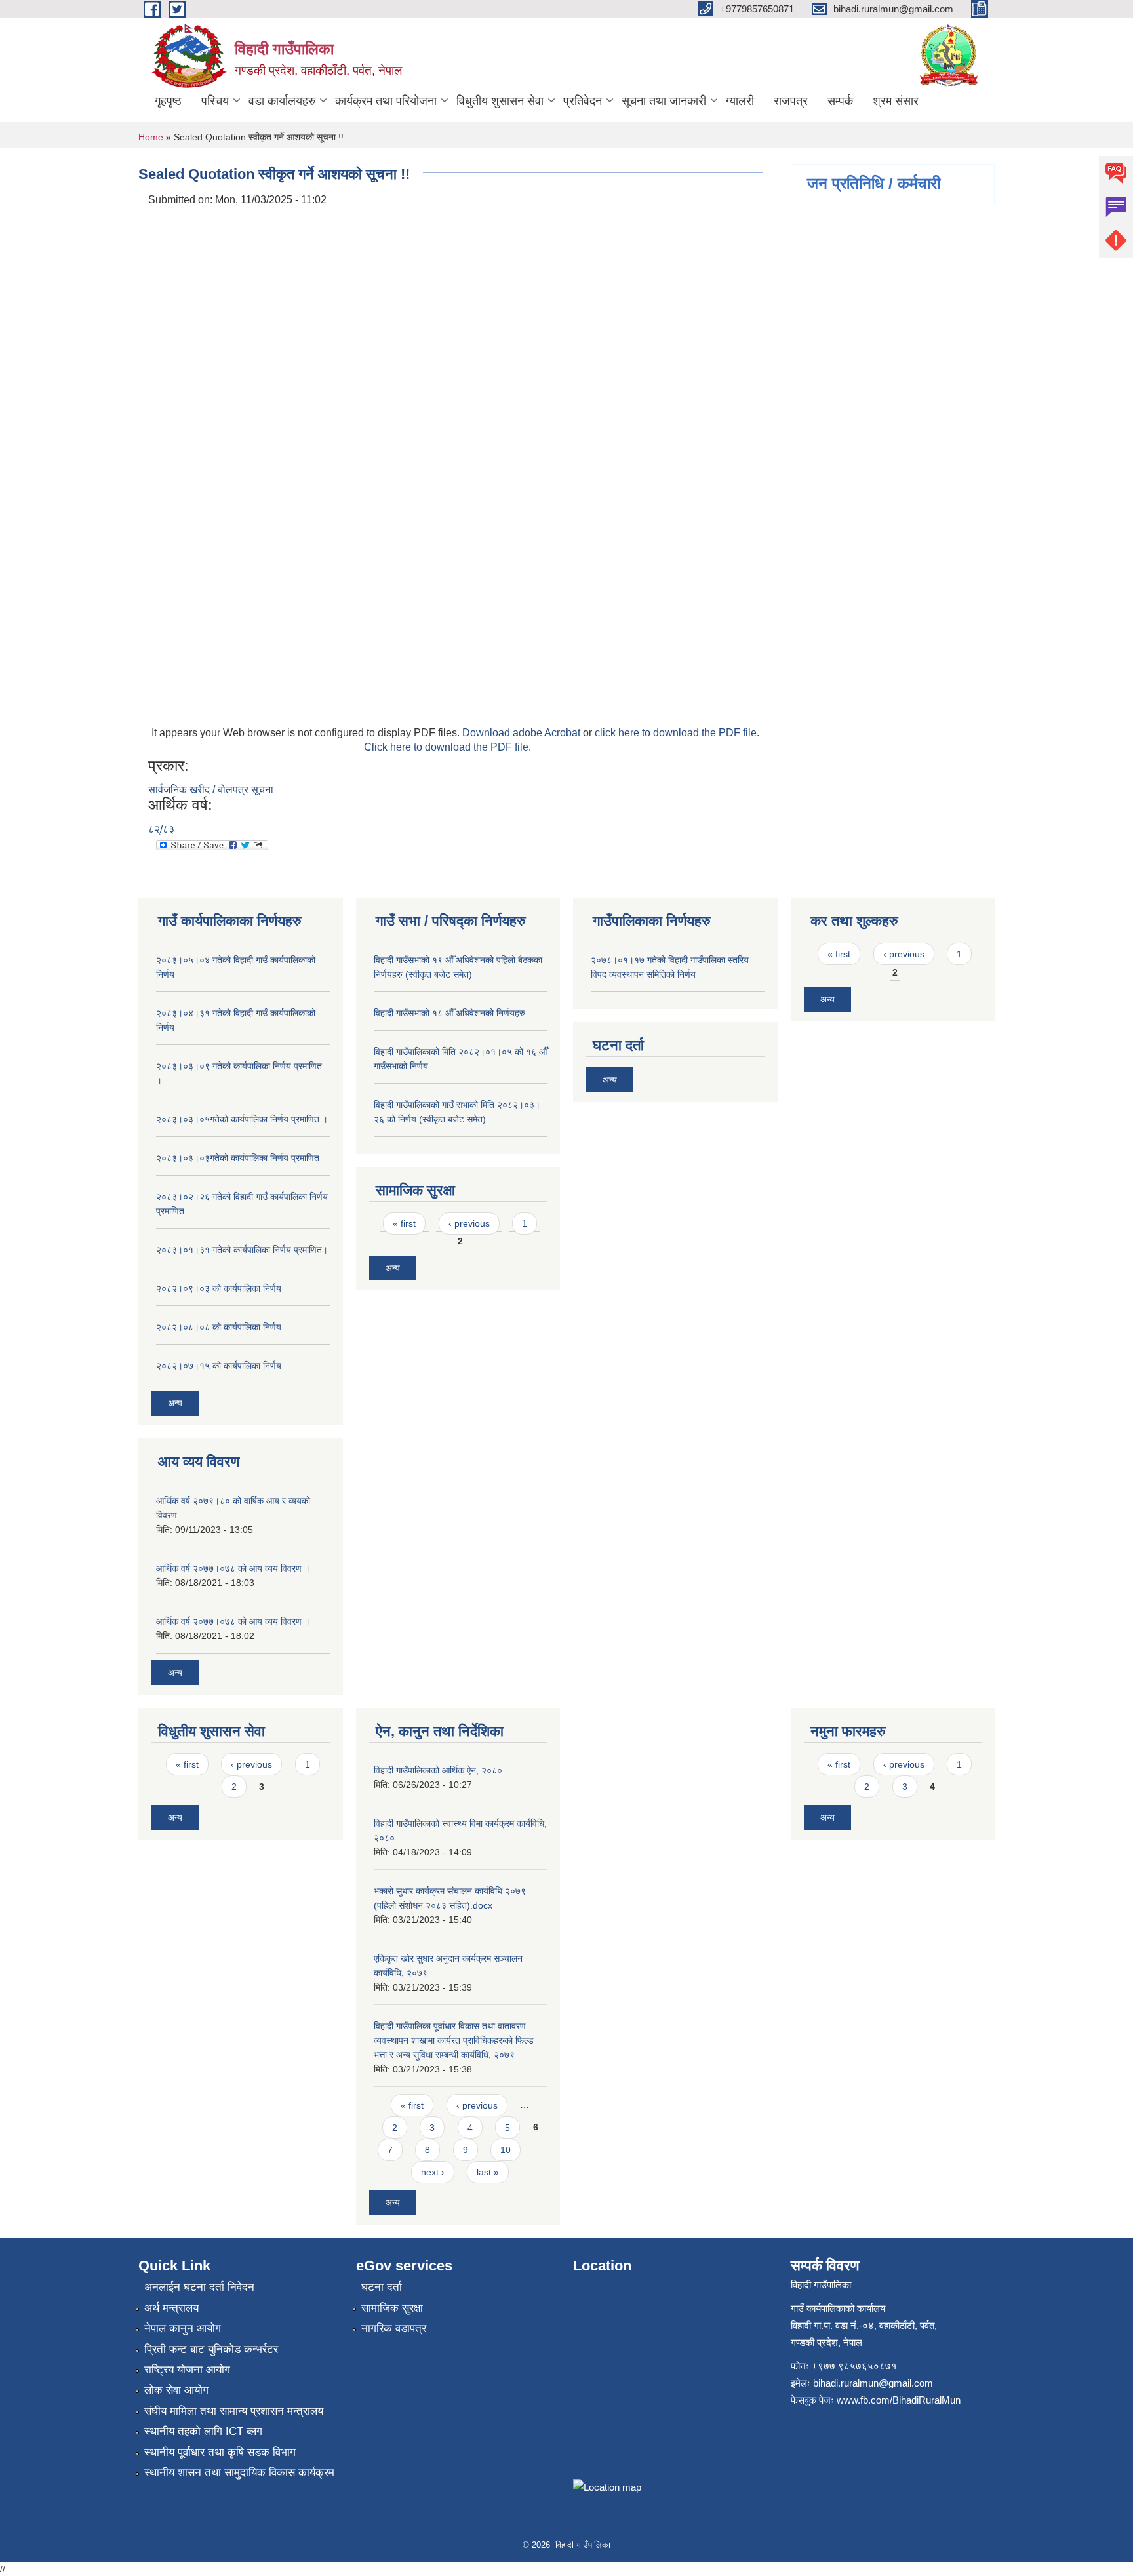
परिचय (215, 101)
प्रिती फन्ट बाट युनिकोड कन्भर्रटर (211, 2349)
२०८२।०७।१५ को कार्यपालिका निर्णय (219, 1366)
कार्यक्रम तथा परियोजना (386, 101)
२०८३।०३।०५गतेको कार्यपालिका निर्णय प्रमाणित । (242, 1119)
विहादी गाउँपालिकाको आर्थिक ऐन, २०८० (438, 1770)
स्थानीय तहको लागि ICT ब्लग (203, 2431)
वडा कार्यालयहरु (282, 101)
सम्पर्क (840, 101)
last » (488, 2172)
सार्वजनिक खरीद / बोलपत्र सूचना (211, 790)
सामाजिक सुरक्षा (392, 2308)
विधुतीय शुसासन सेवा (500, 101)
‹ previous (469, 1223)
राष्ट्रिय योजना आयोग (187, 2370)
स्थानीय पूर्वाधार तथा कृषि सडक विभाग (220, 2452)
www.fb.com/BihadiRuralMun (899, 2400)
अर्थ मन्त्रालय (171, 2308)
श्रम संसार (896, 101)
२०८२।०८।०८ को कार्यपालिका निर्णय (219, 1327)
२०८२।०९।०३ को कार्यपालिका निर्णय (219, 1288)
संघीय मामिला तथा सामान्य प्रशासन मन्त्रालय (234, 2411)
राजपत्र (791, 101)
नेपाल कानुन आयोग (183, 2328)
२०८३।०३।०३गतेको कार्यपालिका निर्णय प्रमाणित (238, 1158)
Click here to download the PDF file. (447, 747)
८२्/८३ (161, 829)
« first (404, 1223)
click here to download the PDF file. (677, 733)
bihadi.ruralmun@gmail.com (873, 2383)
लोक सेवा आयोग (176, 2390)
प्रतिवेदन (583, 101)
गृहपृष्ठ (168, 101)
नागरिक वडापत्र (394, 2328)
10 (506, 2150)
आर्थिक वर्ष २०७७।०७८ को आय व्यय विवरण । (233, 1568)
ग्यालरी (740, 101)
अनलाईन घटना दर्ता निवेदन (199, 2287)
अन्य (175, 1403)
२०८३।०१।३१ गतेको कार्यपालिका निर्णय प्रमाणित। (242, 1250)
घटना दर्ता (382, 2287)
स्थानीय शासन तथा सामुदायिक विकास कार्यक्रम (239, 2473)
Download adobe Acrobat (523, 733)
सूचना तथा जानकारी (664, 101)
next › (433, 2172)
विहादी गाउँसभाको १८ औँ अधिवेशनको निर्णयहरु (449, 1013)
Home (151, 137)
